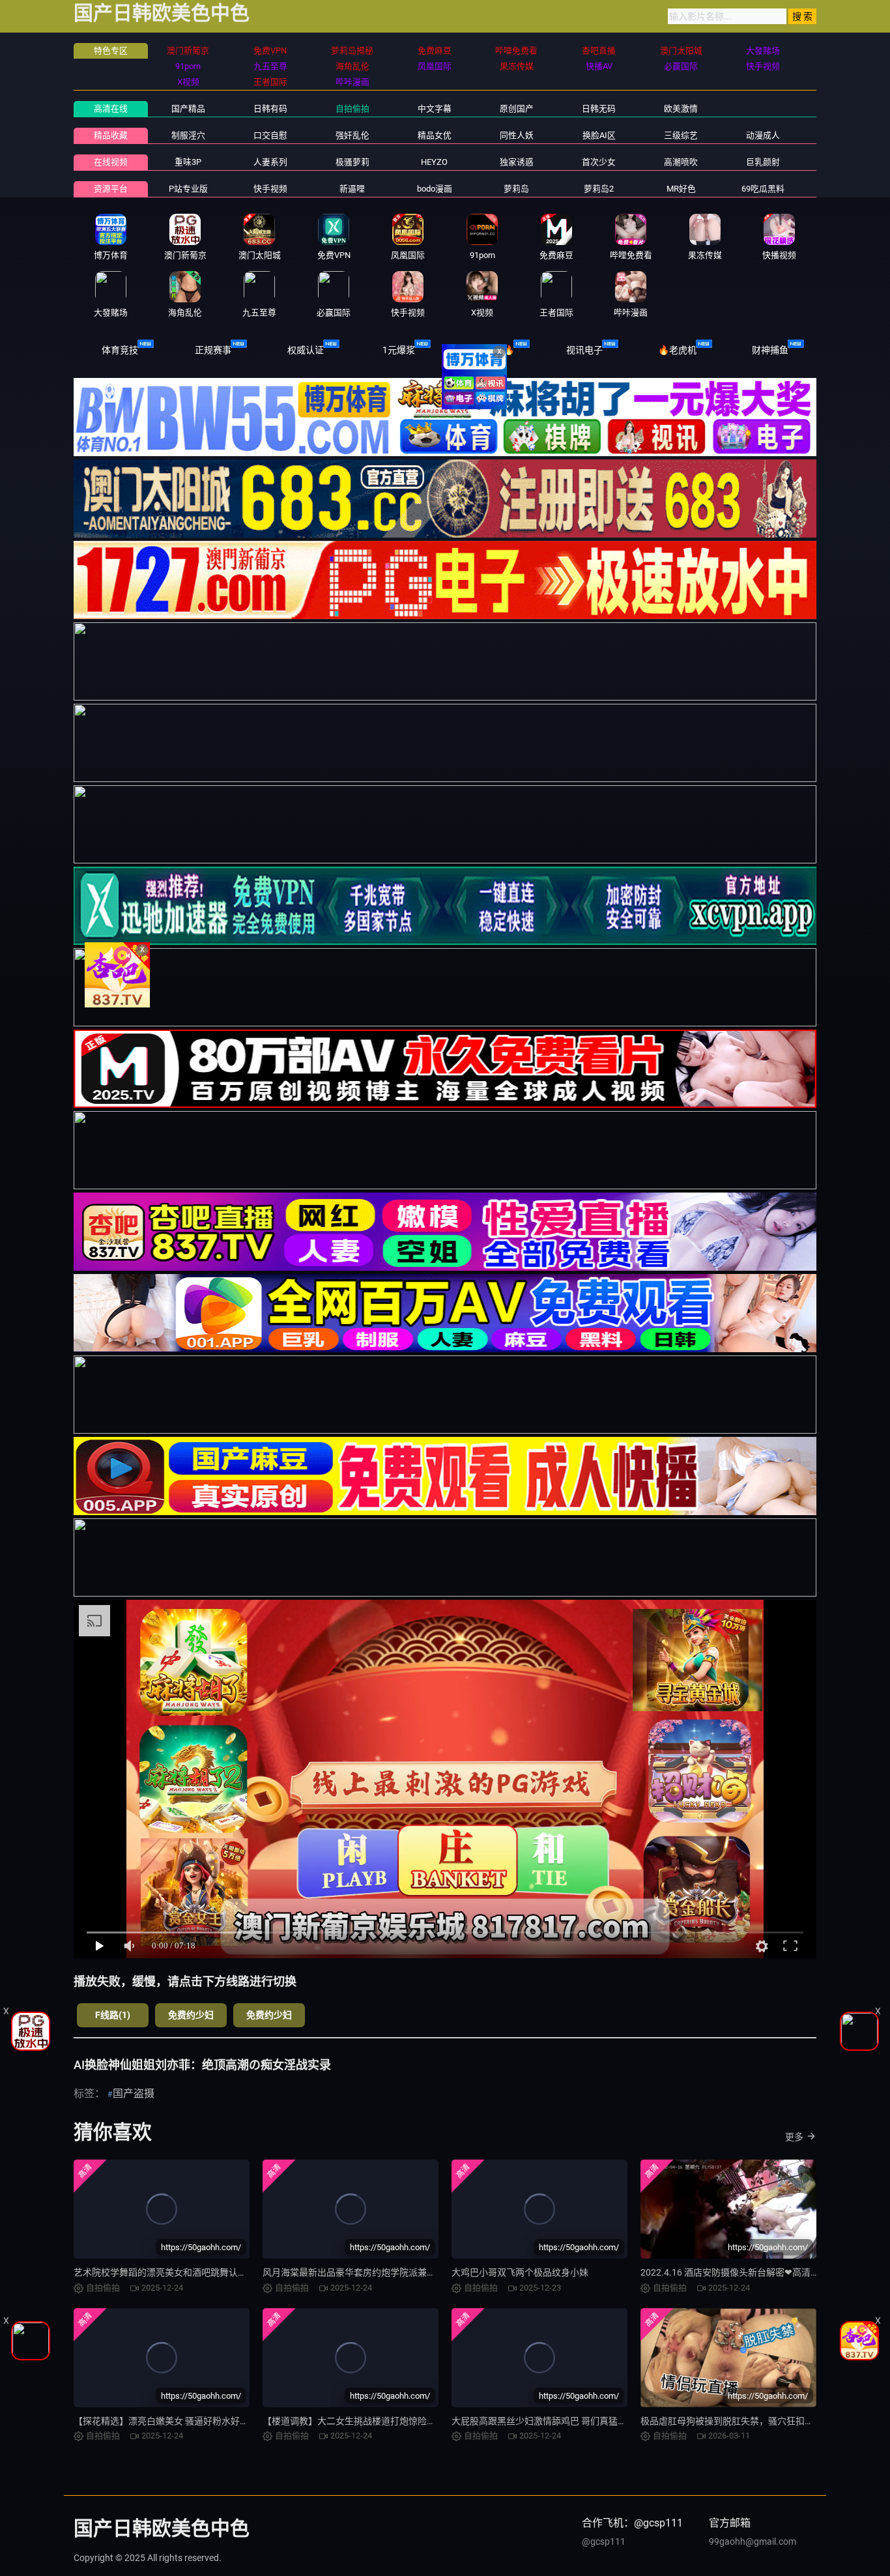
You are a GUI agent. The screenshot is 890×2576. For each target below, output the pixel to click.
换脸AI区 (599, 135)
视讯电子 (584, 350)
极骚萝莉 (352, 162)
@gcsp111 (604, 2541)
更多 (794, 2137)
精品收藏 (111, 135)
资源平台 (111, 189)
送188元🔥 (492, 350)
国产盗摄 (134, 2093)
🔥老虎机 (677, 350)
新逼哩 (352, 189)
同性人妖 (517, 135)
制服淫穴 (188, 135)
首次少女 (599, 162)
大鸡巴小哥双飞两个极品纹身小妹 (520, 2272)
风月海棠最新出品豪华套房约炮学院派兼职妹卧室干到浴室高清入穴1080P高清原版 (431, 2272)
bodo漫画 (435, 189)
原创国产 (517, 109)
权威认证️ (306, 350)
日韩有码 (270, 109)
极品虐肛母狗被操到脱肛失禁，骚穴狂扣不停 (732, 2421)
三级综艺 (681, 135)
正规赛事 (213, 350)
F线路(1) (113, 2015)
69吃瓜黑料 (763, 189)
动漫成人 (763, 135)
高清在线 (111, 109)
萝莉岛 (516, 189)
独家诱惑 (517, 162)
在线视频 (111, 162)
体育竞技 (120, 350)
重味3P (188, 162)
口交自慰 (270, 135)
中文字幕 (435, 109)
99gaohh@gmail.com (753, 2541)
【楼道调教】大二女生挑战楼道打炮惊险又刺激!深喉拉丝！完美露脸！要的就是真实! (434, 2421)
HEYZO (434, 162)
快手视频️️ (270, 189)
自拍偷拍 (352, 109)
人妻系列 (270, 162)
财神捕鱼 (770, 350)
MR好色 (681, 189)
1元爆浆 (399, 350)
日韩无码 (599, 109)
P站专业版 (188, 189)
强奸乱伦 (352, 135)
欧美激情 (681, 109)
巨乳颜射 (763, 162)
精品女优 (435, 135)
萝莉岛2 (599, 189)
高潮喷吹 (681, 162)
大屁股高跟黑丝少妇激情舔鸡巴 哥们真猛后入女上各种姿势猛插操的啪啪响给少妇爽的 (626, 2421)
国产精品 (188, 109)
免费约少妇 (191, 2015)
